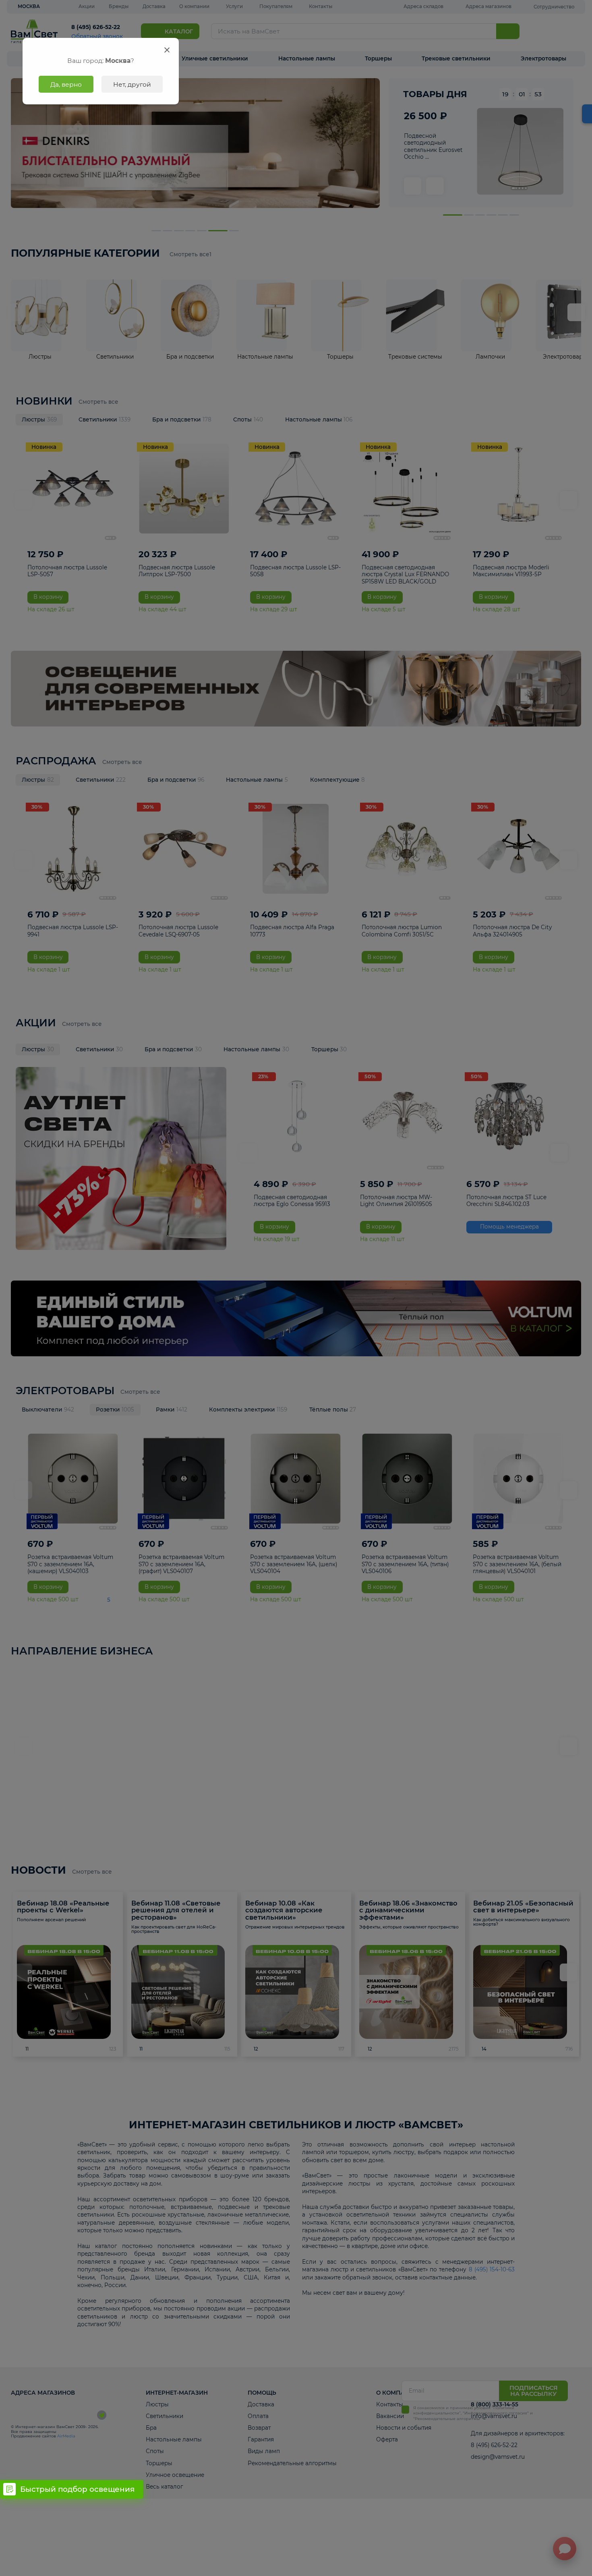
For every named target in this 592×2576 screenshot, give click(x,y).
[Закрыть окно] (167, 50)
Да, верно (66, 84)
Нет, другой (132, 84)
